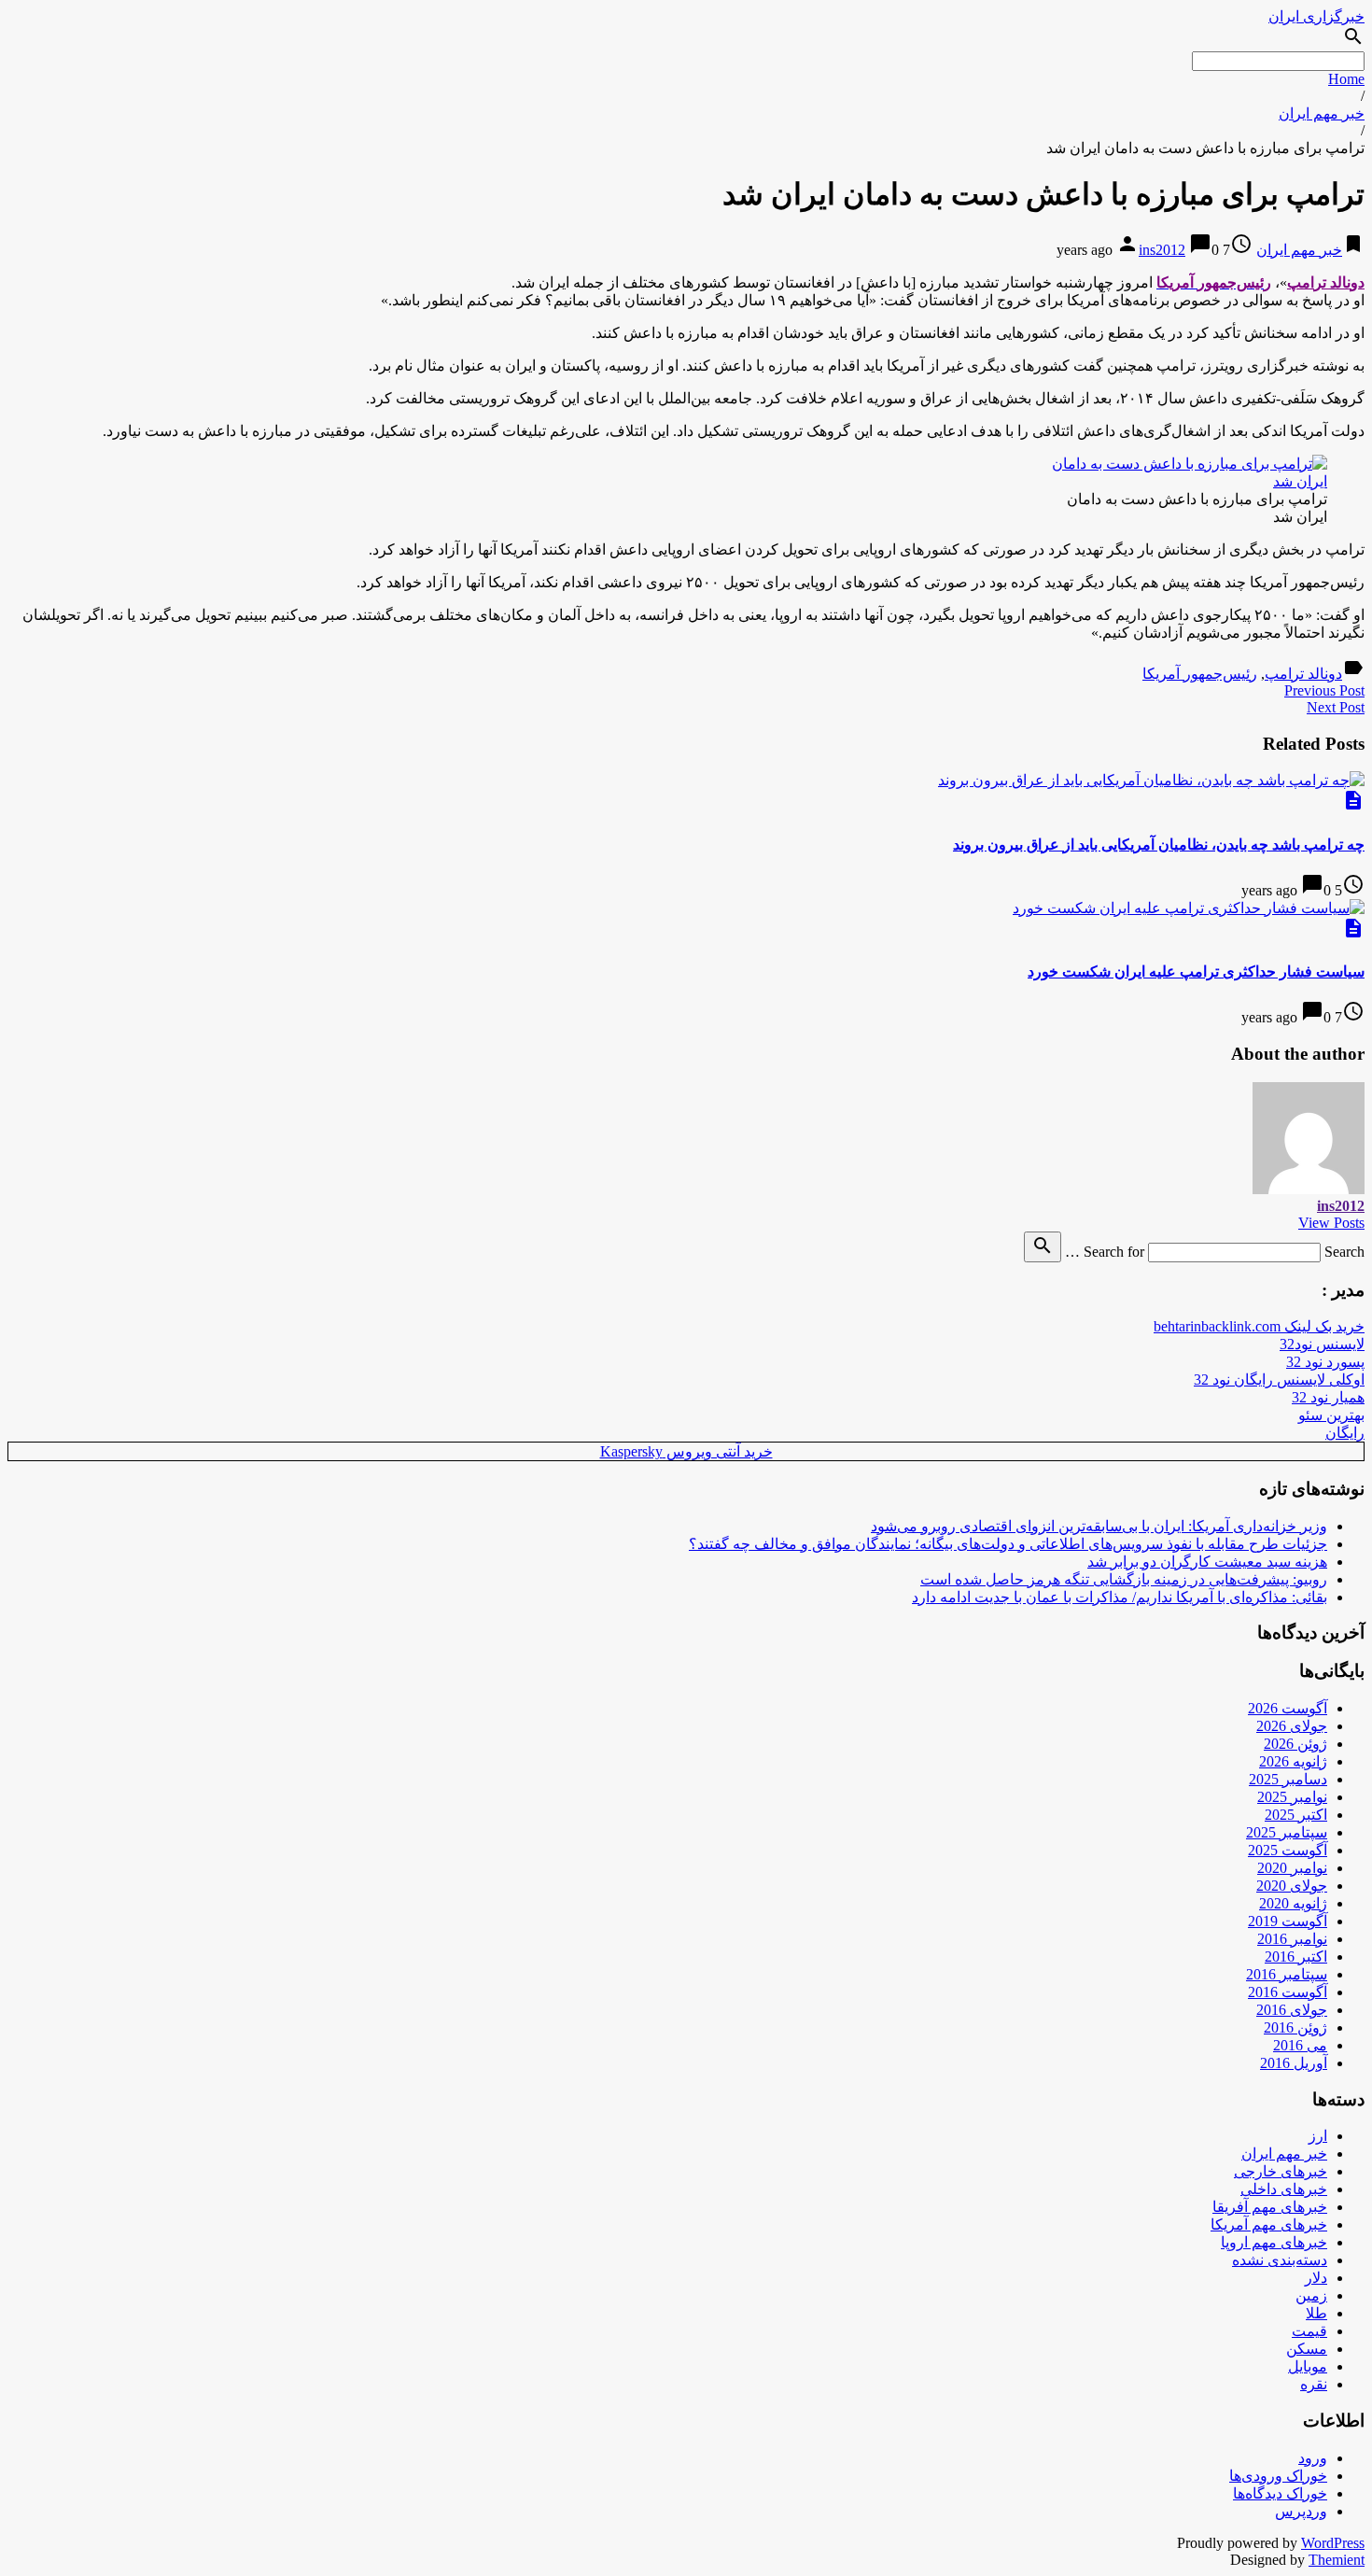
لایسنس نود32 (1322, 1344)
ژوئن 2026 (1295, 1744)
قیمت (1309, 2331)
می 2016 (1300, 2045)
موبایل (1308, 2366)
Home (1346, 79)
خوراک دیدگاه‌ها (1280, 2493)
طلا (1316, 2313)
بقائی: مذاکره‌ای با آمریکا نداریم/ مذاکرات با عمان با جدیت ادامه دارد (1120, 1597)
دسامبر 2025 (1288, 1779)
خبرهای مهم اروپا (1274, 2242)
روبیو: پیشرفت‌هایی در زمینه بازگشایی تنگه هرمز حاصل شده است (1124, 1579)
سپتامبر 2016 (1287, 1974)
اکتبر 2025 (1296, 1815)
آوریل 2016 (1294, 2063)
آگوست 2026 (1288, 1708)
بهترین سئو (1331, 1415)
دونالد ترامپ (1303, 674)
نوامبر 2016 (1292, 1939)
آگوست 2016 (1288, 1992)
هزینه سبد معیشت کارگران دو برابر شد (1207, 1562)
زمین (1311, 2295)
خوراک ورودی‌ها (1278, 2476)
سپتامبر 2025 (1287, 1832)
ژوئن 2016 (1295, 2027)
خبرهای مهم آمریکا (1269, 2224)
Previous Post (1324, 690)
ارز (1318, 2136)
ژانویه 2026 (1293, 1761)
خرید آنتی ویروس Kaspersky (686, 1451)
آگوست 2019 (1288, 1921)
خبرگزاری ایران (1316, 16)
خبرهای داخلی (1284, 2189)
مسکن (1307, 2349)
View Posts (1331, 1223)
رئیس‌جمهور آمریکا (1200, 674)
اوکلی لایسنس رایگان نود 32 (1279, 1379)
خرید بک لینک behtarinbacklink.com (1259, 1326)
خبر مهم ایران (1322, 113)
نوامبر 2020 (1292, 1868)
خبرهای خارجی (1281, 2171)
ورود (1313, 2458)
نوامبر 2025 (1292, 1797)
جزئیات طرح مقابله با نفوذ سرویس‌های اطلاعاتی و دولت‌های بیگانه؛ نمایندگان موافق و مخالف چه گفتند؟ (1008, 1544)
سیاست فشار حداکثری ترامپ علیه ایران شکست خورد (1196, 971)
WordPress (1333, 2543)
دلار (1316, 2278)
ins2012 (1162, 250)
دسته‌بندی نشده (1280, 2260)
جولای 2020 (1292, 1886)
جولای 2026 (1292, 1726)
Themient (1337, 2560)
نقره (1314, 2384)
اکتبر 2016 (1296, 1957)
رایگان (1345, 1433)
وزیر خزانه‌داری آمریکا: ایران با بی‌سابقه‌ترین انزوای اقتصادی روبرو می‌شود (1099, 1526)
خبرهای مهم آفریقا (1270, 2207)
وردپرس (1301, 2511)
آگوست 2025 (1288, 1850)
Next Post (1336, 707)
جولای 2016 (1292, 2010)
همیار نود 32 (1328, 1397)
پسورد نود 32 (1325, 1362)
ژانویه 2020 (1293, 1903)
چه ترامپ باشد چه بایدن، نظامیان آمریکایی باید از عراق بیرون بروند (1159, 845)
